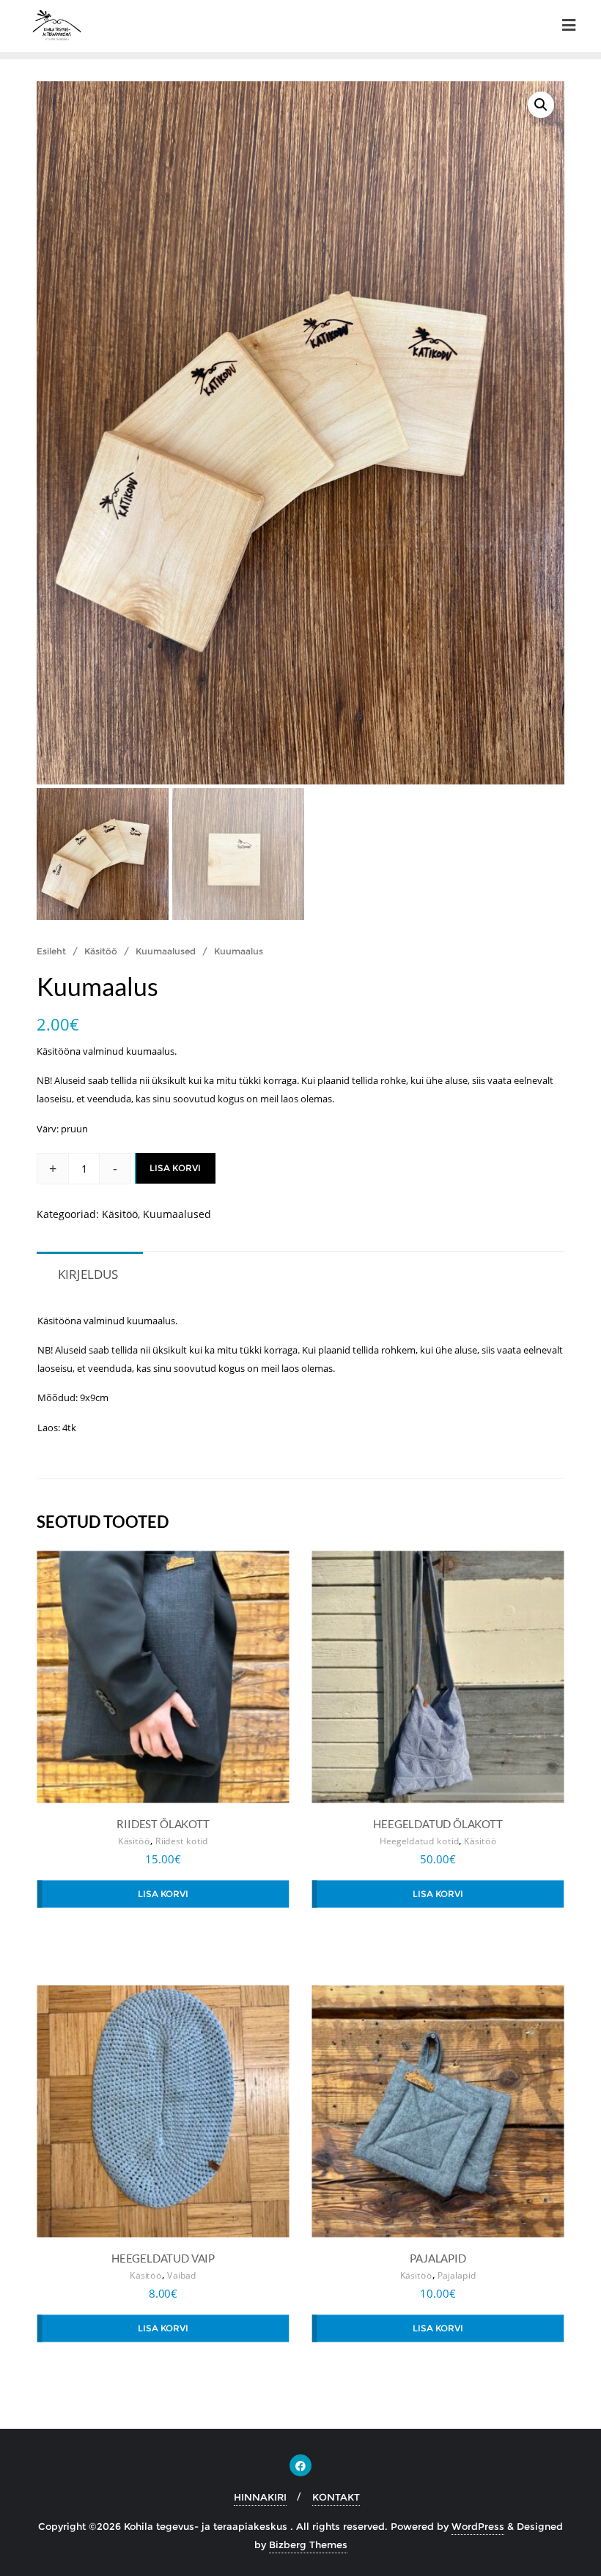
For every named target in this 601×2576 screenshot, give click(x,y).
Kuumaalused (166, 951)
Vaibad (182, 2276)
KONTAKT (336, 2497)
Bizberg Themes (308, 2545)
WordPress (478, 2526)
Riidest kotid (182, 1842)
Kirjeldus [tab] (88, 1274)
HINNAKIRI (260, 2497)
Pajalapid (457, 2276)
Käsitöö (101, 951)
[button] (541, 105)
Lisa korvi (175, 1168)
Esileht (51, 951)
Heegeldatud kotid (420, 1842)
